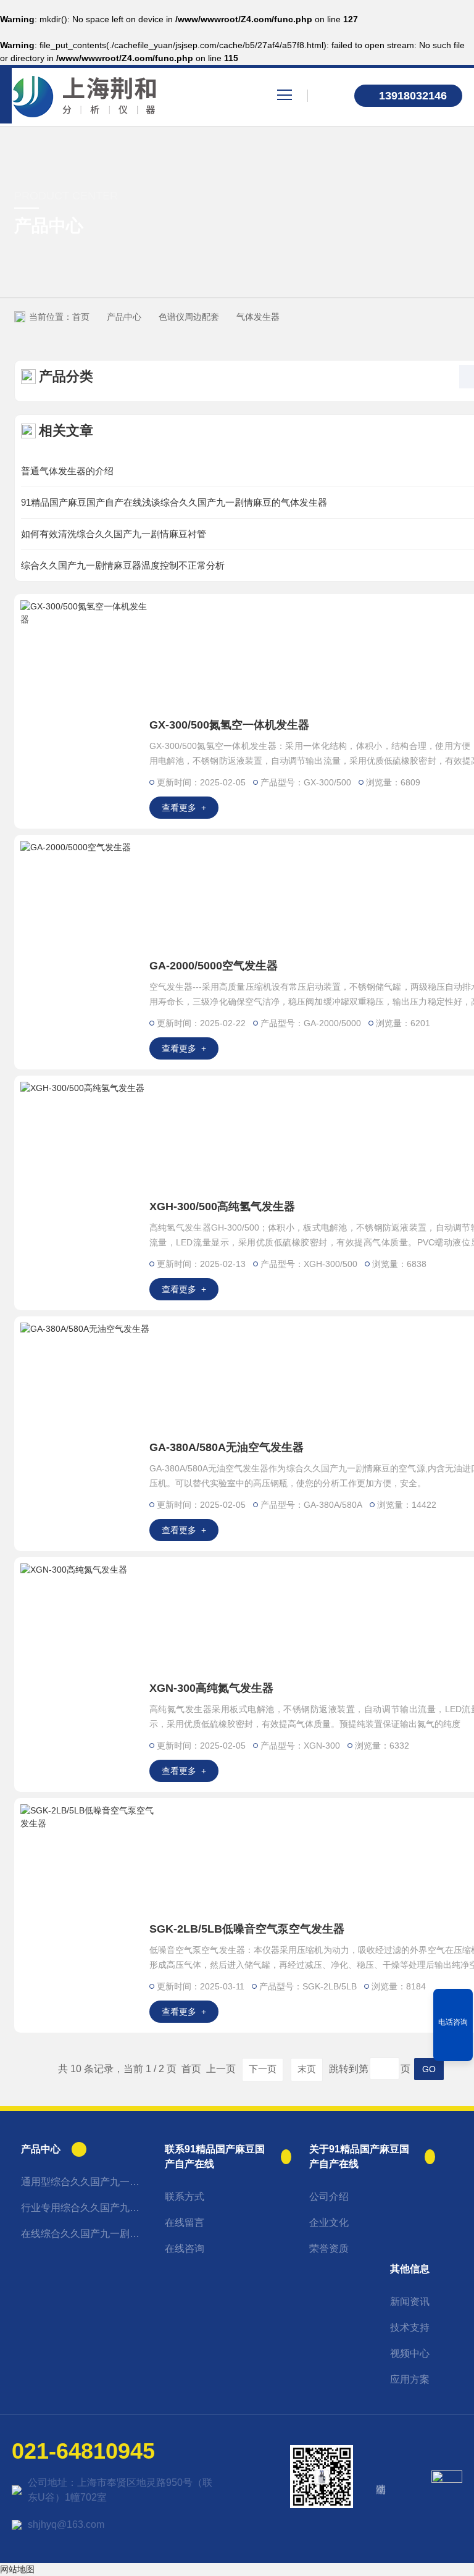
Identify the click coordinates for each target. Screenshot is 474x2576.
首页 (81, 317)
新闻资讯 (410, 2302)
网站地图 (17, 2569)
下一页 (263, 2069)
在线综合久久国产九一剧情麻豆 (84, 2234)
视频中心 (410, 2353)
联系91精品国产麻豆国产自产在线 (215, 2156)
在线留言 (185, 2223)
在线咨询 (185, 2248)
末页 (307, 2069)
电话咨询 (453, 2022)
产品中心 (124, 317)
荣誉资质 (329, 2248)
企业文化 (329, 2223)
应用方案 (410, 2379)
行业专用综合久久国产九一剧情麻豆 (84, 2208)
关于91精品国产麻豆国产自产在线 (359, 2156)
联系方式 (185, 2197)
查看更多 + (184, 808)
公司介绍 (329, 2197)
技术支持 (410, 2327)
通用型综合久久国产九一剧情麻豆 (84, 2182)
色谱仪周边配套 (189, 317)
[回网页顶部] (453, 2047)
